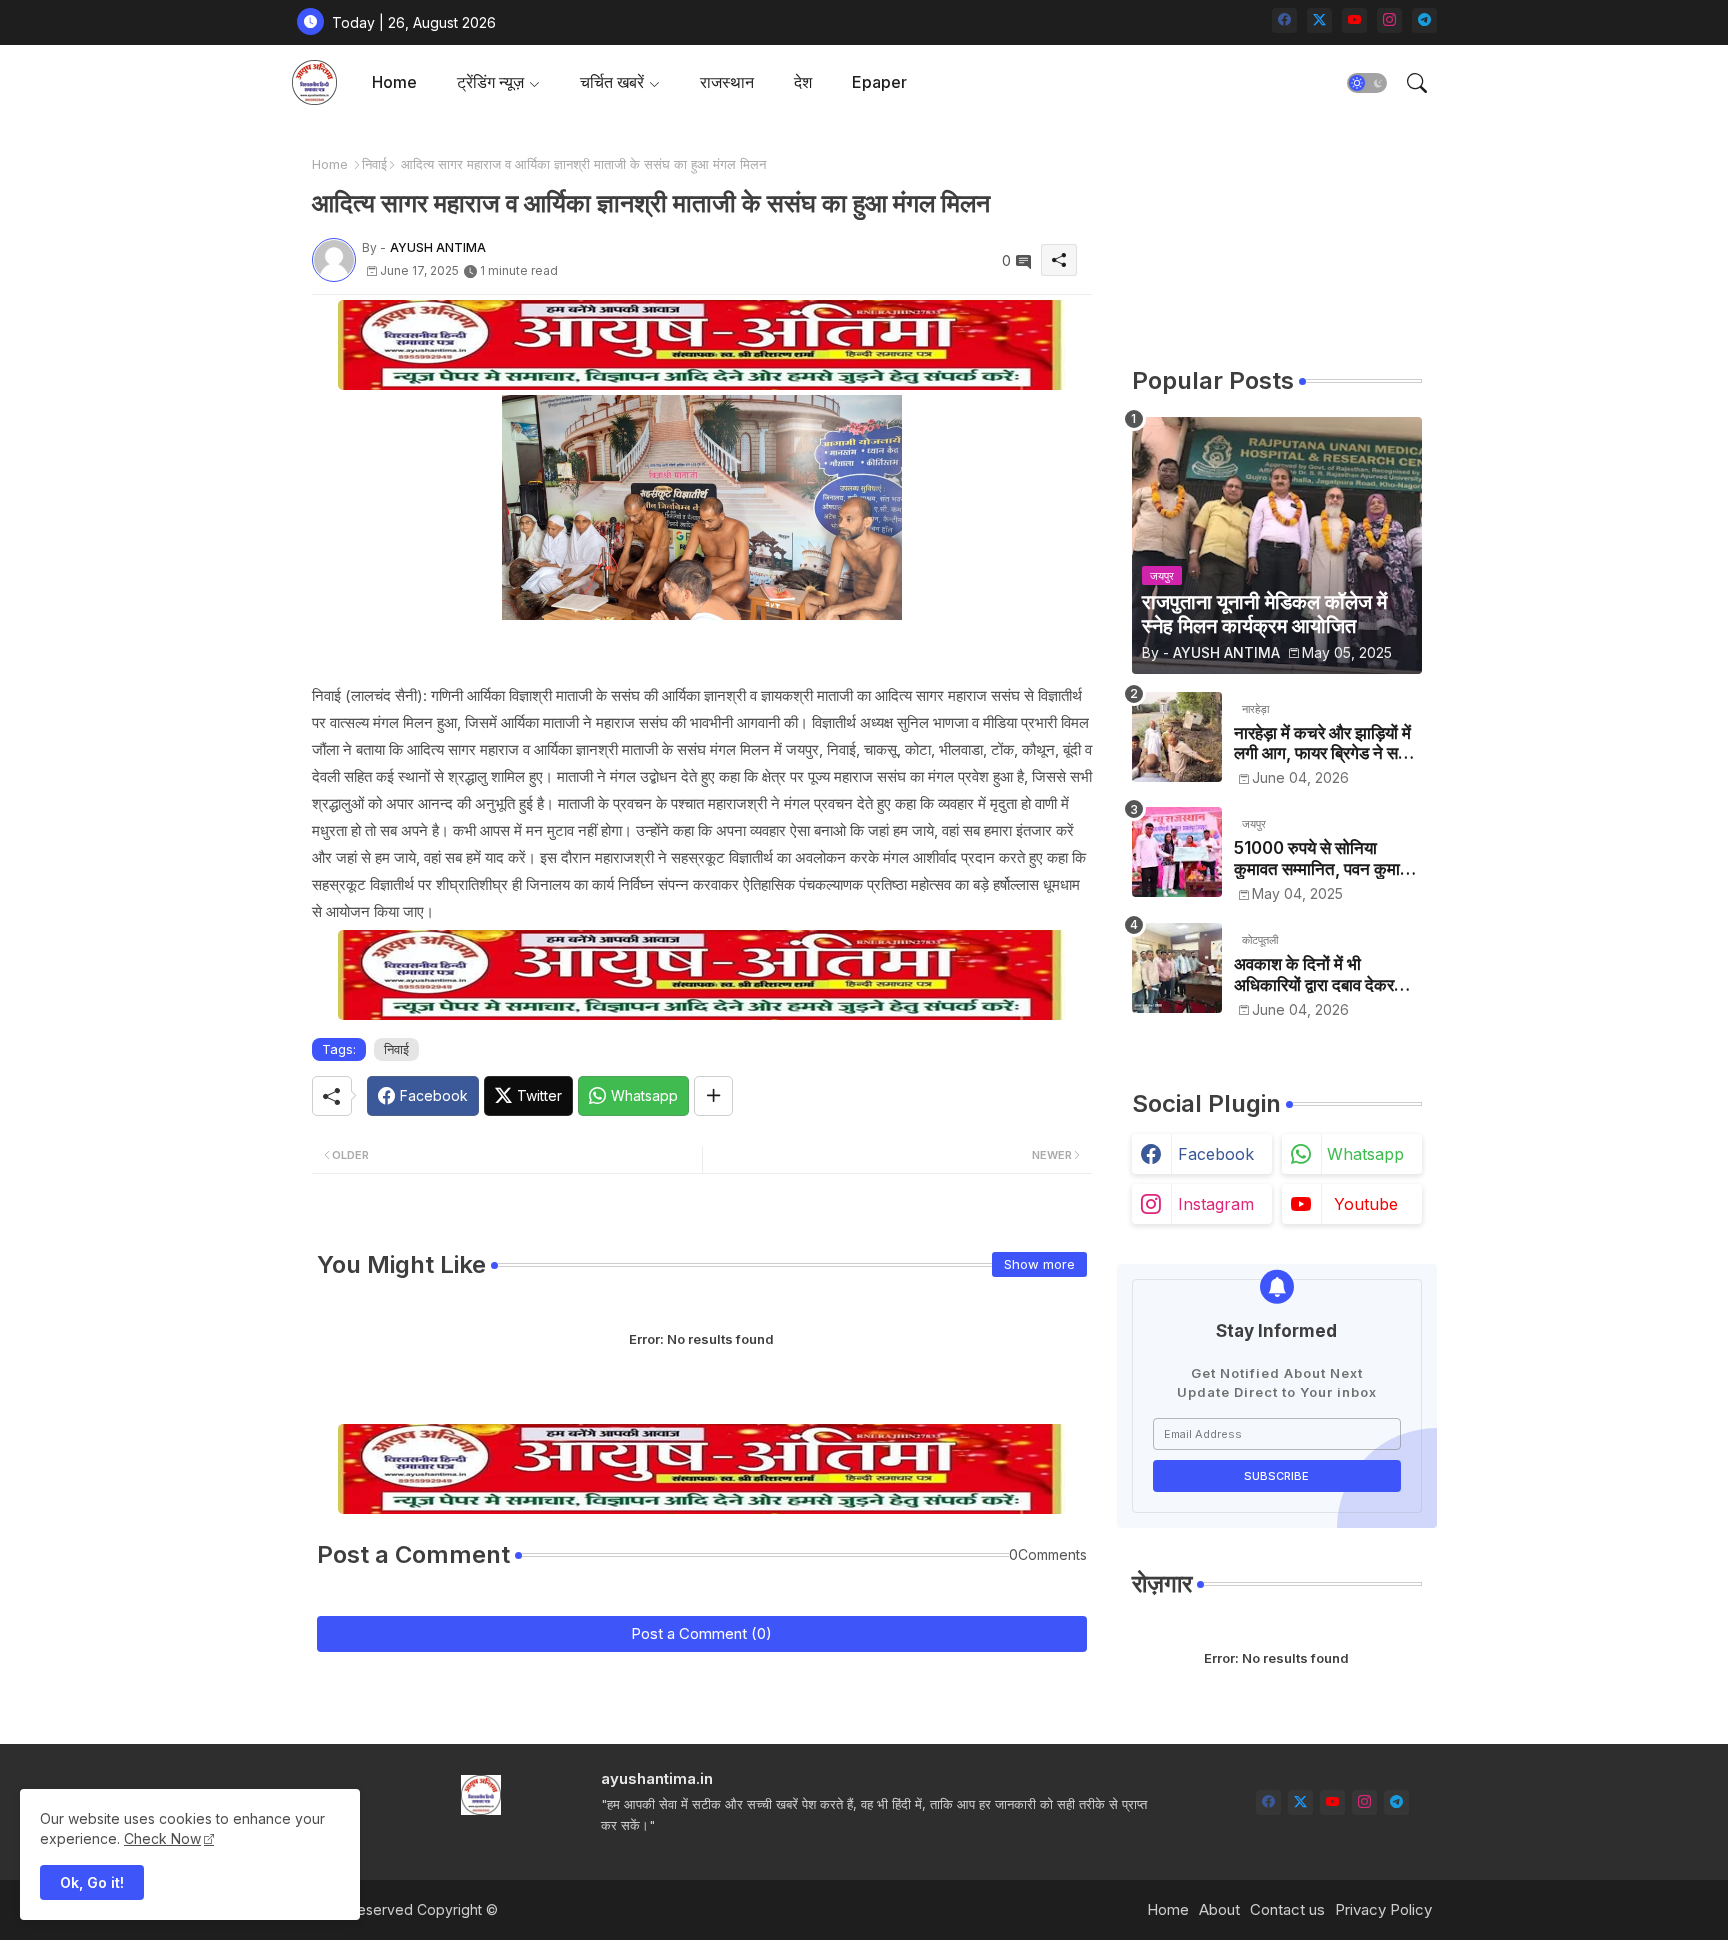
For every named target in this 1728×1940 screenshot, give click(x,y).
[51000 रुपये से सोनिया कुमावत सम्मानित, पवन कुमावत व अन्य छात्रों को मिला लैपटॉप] (1177, 852)
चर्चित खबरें (612, 82)
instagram (1216, 1204)
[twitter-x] (1319, 20)
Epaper (879, 82)
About (1219, 1909)
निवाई (374, 164)
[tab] (394, 82)
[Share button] (713, 1096)
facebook (1216, 1154)
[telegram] (1424, 20)
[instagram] (1389, 20)
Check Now (162, 1838)
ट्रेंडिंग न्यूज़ (490, 82)
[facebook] (1284, 20)
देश (803, 82)
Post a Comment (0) (701, 1633)
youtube (1366, 1204)
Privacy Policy (1383, 1909)
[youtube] (1354, 20)
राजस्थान (727, 82)
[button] (1367, 83)
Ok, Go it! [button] (92, 1882)
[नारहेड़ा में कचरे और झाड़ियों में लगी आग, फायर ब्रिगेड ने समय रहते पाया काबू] (1177, 737)
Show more (1039, 1264)
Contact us (1287, 1909)
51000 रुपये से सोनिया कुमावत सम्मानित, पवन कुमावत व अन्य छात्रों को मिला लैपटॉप (1326, 858)
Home (394, 82)
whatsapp (1365, 1154)
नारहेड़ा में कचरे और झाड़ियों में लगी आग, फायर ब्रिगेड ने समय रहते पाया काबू (1325, 743)
